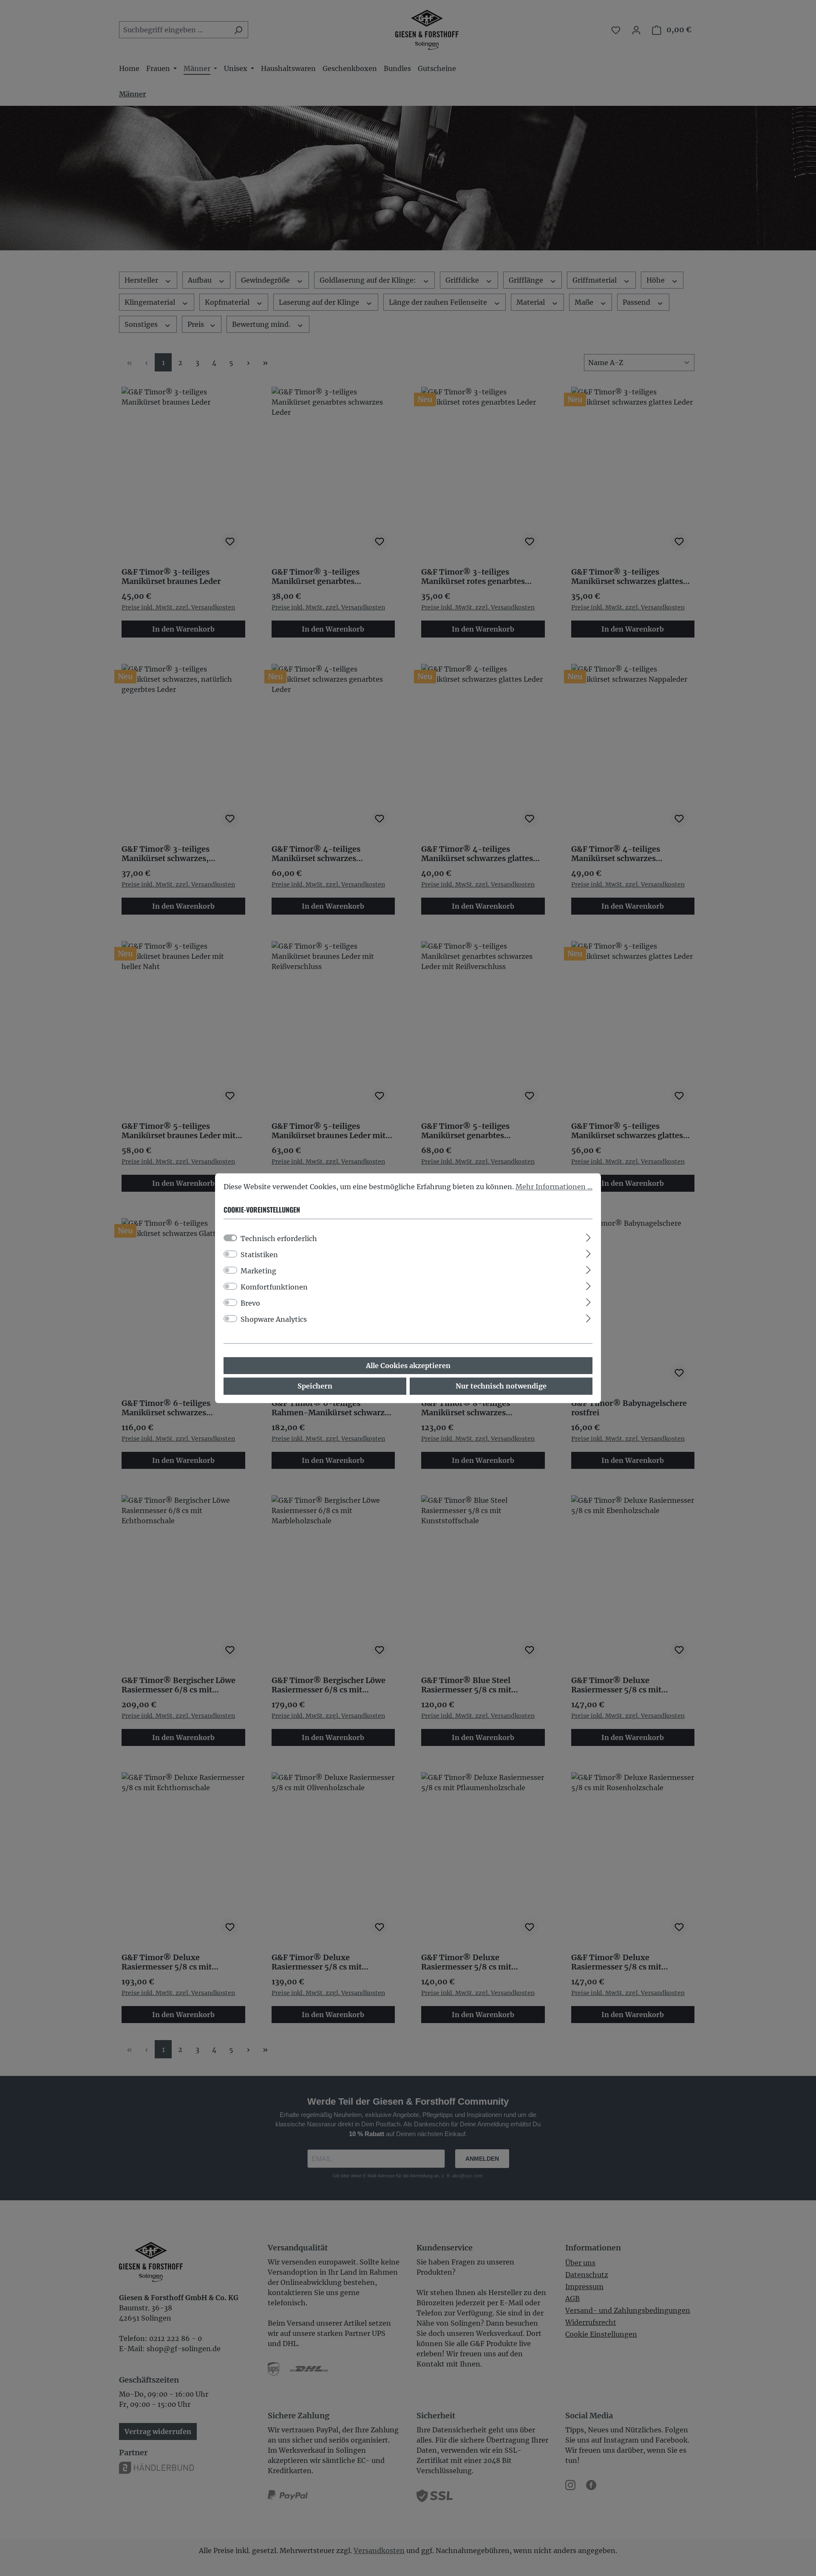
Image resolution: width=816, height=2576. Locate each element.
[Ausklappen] (588, 1236)
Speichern (315, 1386)
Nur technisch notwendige (501, 1386)
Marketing (258, 1271)
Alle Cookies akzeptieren (408, 1366)
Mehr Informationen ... (554, 1187)
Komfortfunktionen (274, 1287)
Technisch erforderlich (279, 1238)
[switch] (230, 1254)
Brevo (250, 1303)
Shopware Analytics (274, 1319)
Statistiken (259, 1255)
